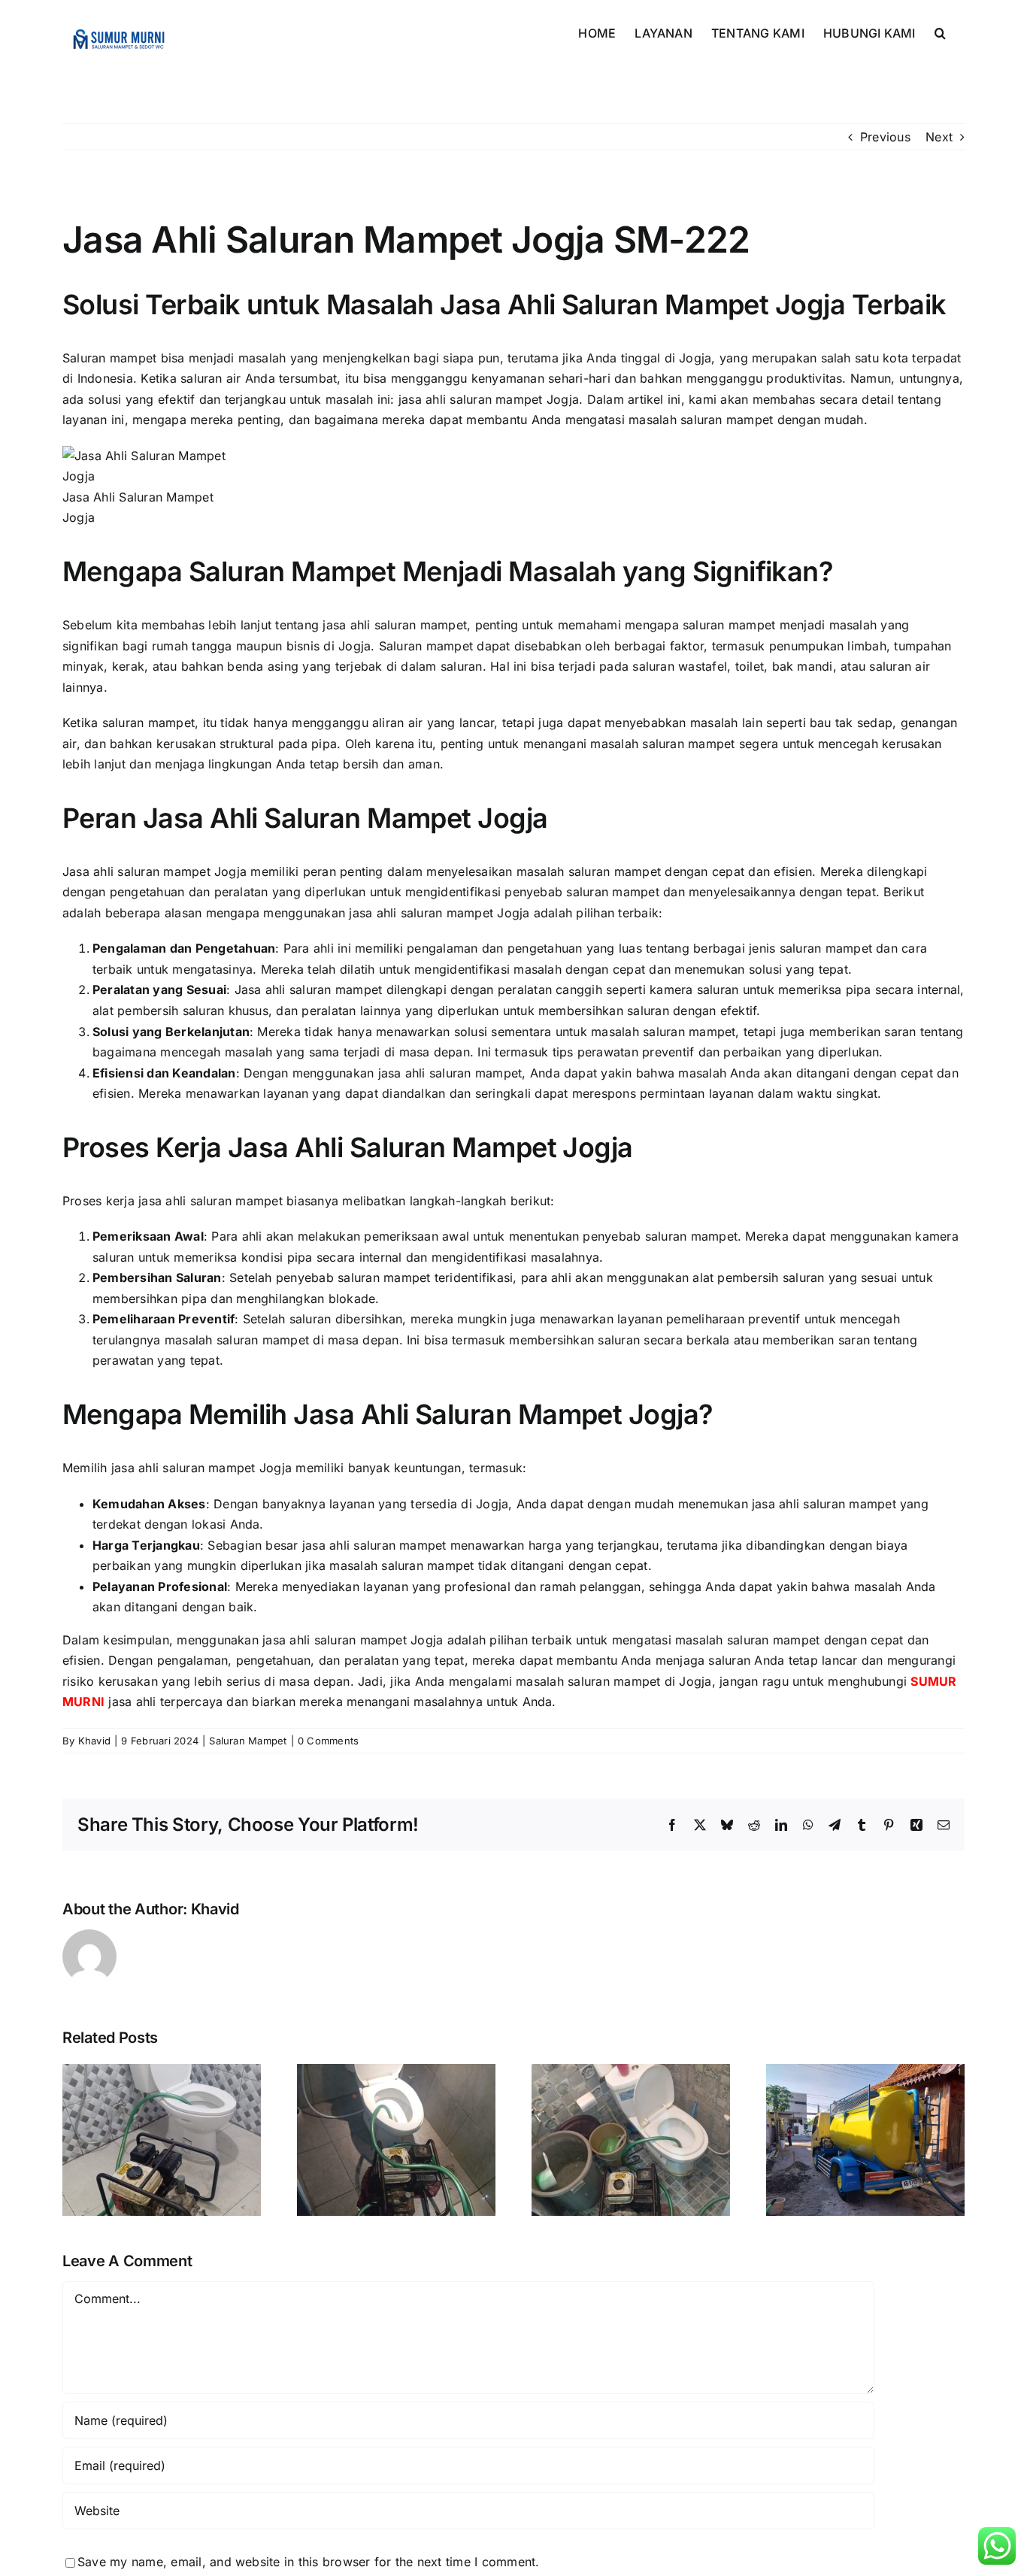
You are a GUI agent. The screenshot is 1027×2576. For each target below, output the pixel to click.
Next (939, 137)
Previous (885, 137)
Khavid (94, 1741)
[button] (940, 32)
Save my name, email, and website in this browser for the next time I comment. (308, 2562)
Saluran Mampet (248, 1741)
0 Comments (328, 1741)
